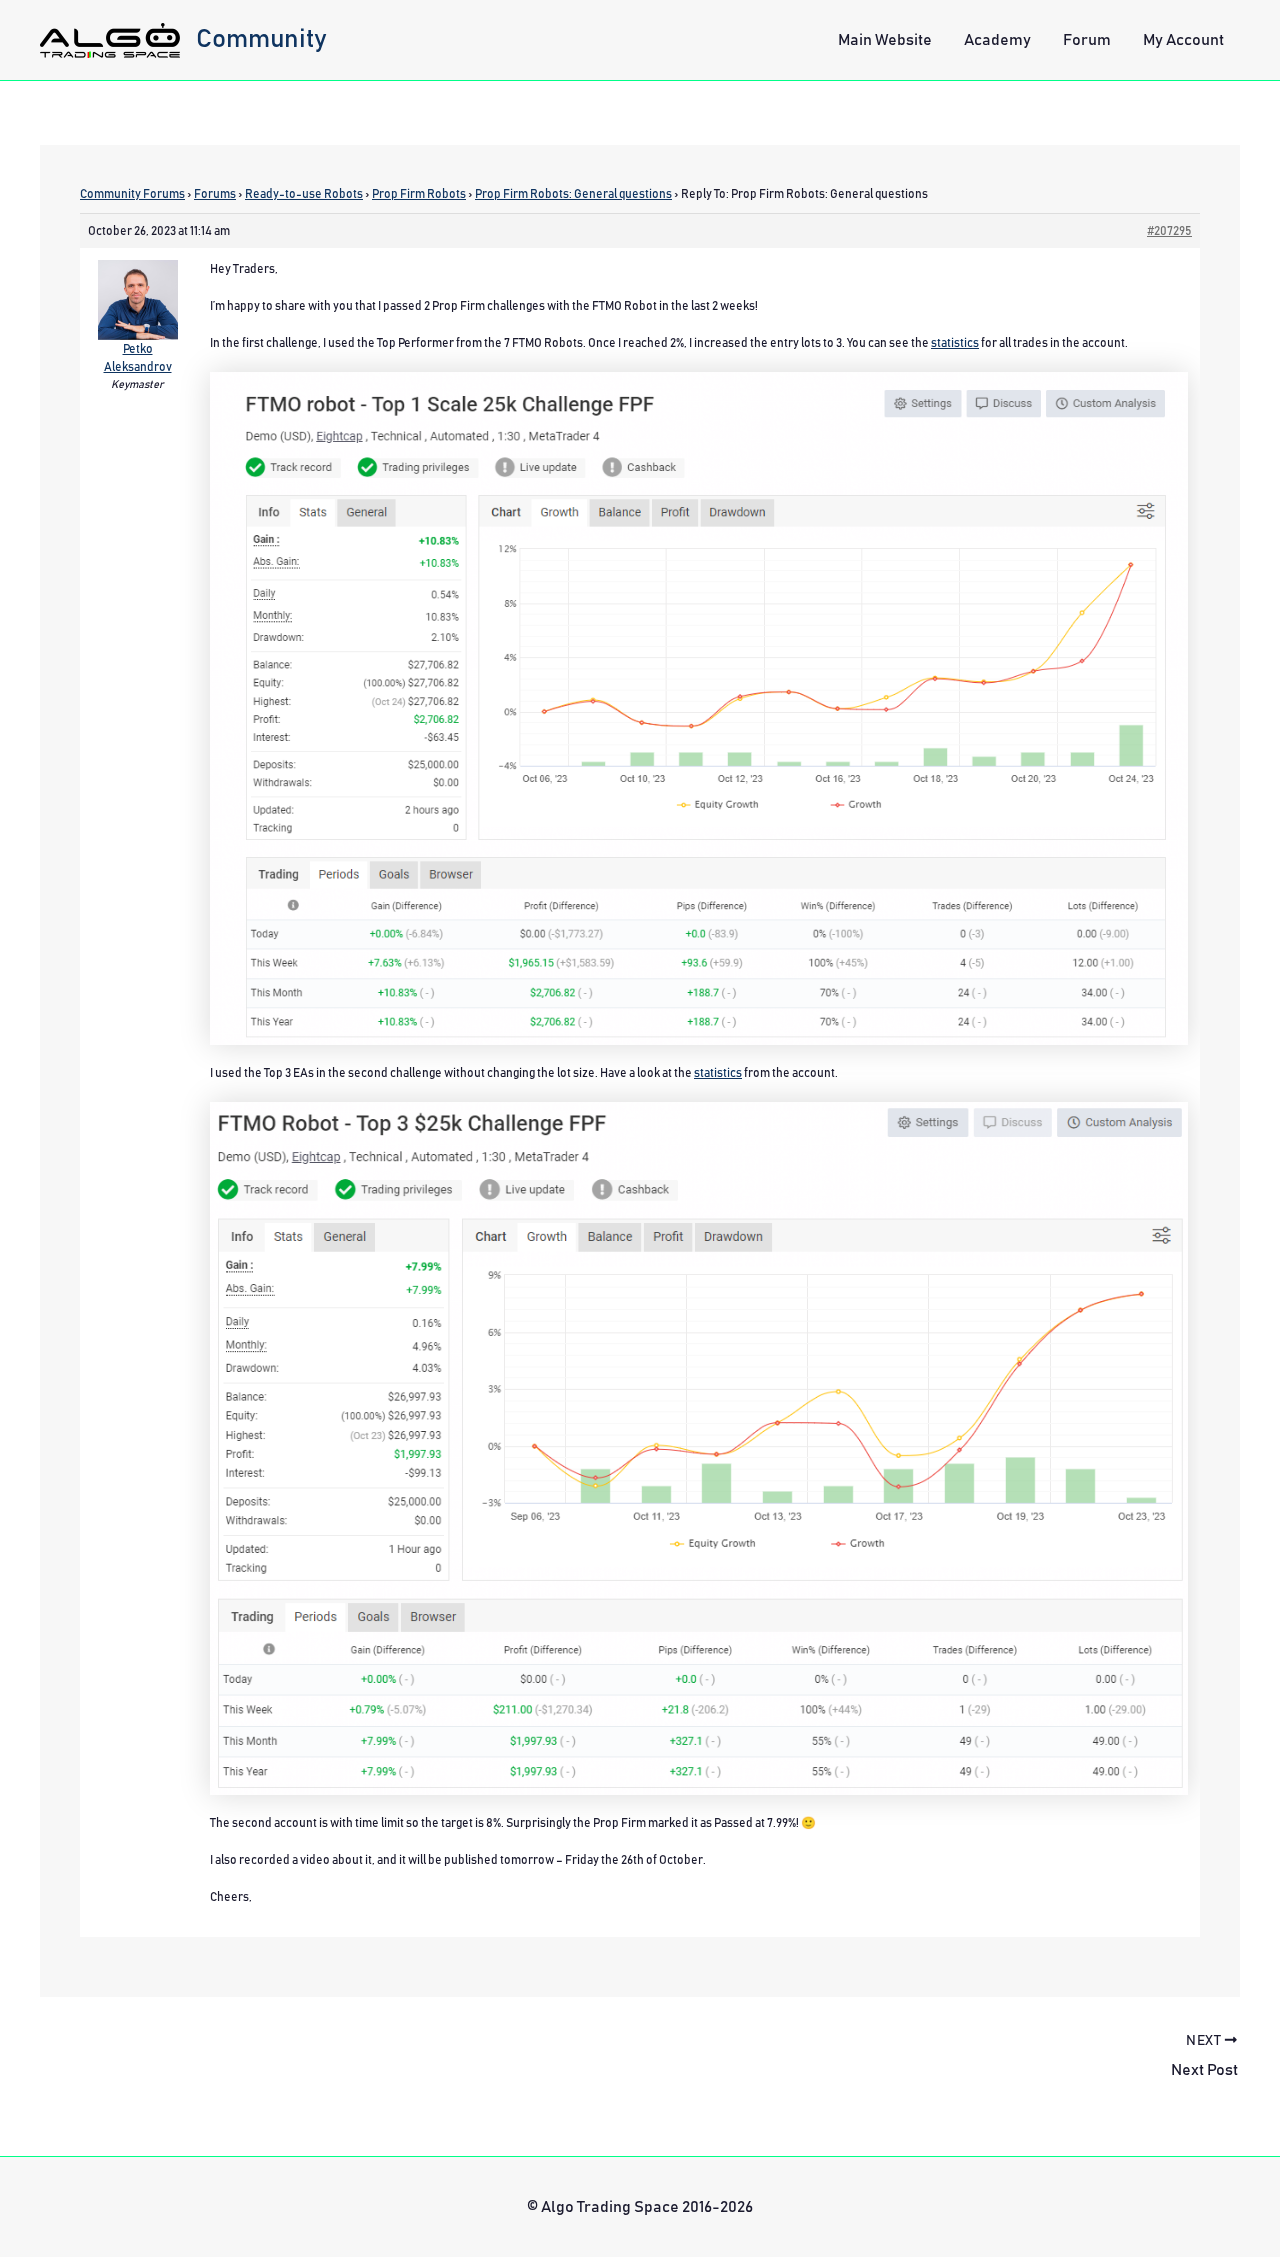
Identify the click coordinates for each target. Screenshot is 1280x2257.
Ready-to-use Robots (304, 194)
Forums (215, 194)
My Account (1183, 40)
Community (261, 39)
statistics (955, 343)
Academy (997, 40)
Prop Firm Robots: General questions (573, 194)
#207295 (1169, 231)
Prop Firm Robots (419, 194)
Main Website (885, 40)
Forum (1087, 40)
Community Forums (132, 194)
